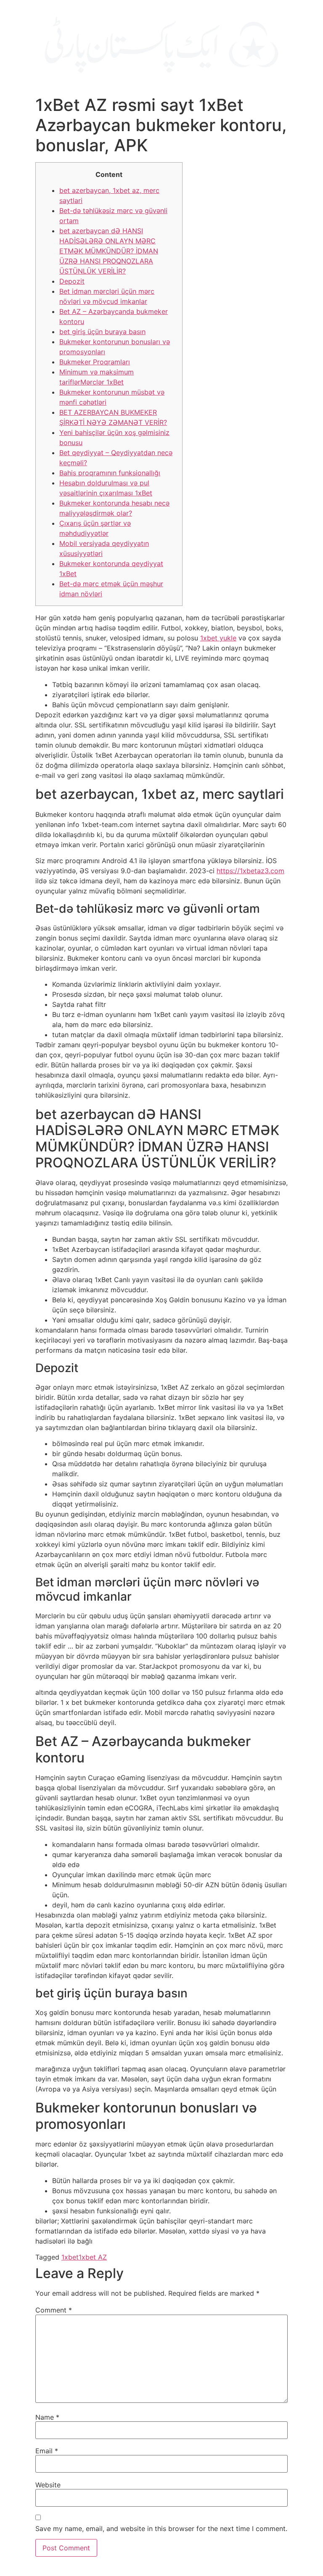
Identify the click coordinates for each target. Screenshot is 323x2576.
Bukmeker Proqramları (95, 362)
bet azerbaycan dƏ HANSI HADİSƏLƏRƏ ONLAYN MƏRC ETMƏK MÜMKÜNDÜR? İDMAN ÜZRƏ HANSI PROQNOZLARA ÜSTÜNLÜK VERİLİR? (109, 251)
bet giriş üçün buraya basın (102, 332)
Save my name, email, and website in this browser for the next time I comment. (161, 2529)
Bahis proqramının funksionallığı (110, 473)
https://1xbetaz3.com (250, 871)
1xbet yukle (218, 638)
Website (48, 2485)
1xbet (70, 2257)
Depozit (72, 281)
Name (47, 2417)
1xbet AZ (93, 2257)
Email (47, 2451)
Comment (54, 2310)
